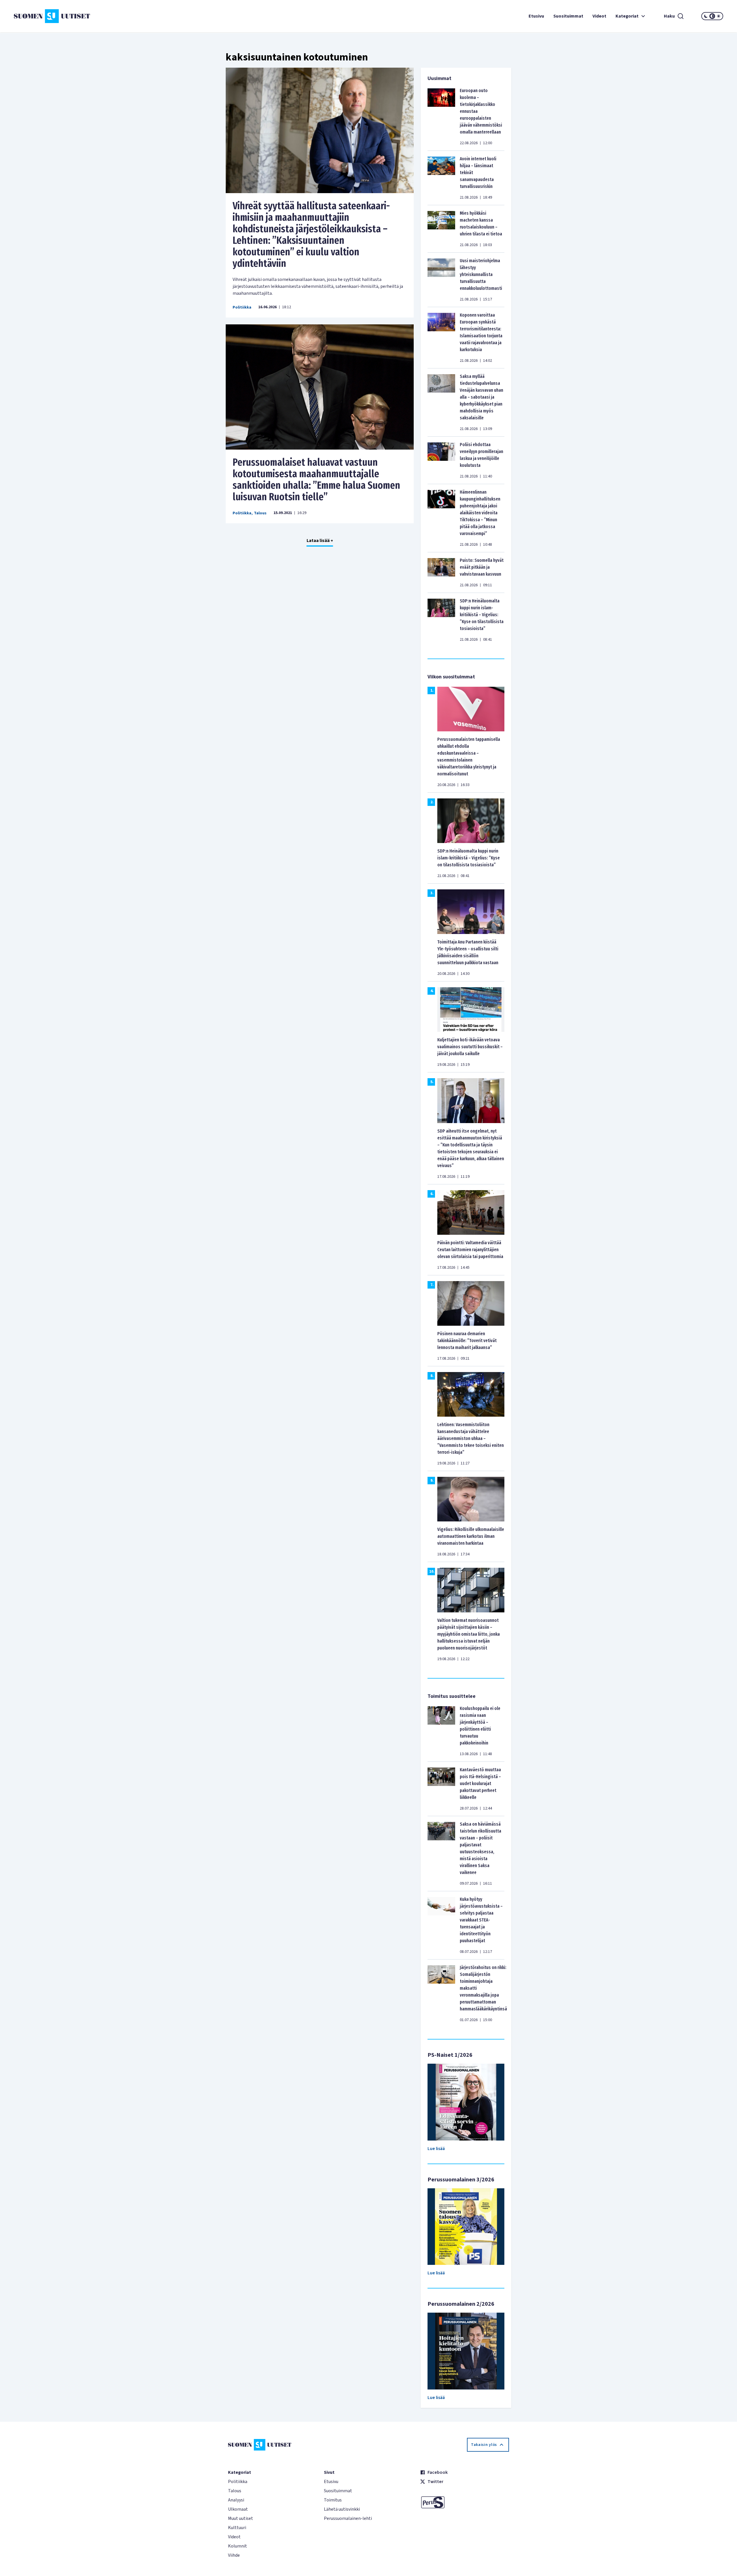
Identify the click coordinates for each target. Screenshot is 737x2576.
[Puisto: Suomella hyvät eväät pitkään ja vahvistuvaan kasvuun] (441, 572)
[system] (712, 16)
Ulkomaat (238, 2509)
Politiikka (242, 307)
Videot (599, 16)
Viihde (234, 2555)
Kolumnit (238, 2546)
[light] (719, 16)
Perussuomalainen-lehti (348, 2518)
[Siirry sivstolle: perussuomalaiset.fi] (465, 2502)
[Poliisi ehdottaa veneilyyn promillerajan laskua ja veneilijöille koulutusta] (441, 460)
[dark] (706, 16)
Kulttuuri (237, 2528)
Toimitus (333, 2500)
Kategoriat (627, 16)
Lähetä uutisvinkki (342, 2509)
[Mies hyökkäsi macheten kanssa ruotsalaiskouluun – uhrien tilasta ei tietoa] (441, 229)
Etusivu (536, 16)
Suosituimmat (568, 16)
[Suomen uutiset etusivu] (73, 16)
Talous (260, 513)
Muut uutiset (241, 2518)
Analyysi (236, 2500)
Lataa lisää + (320, 541)
